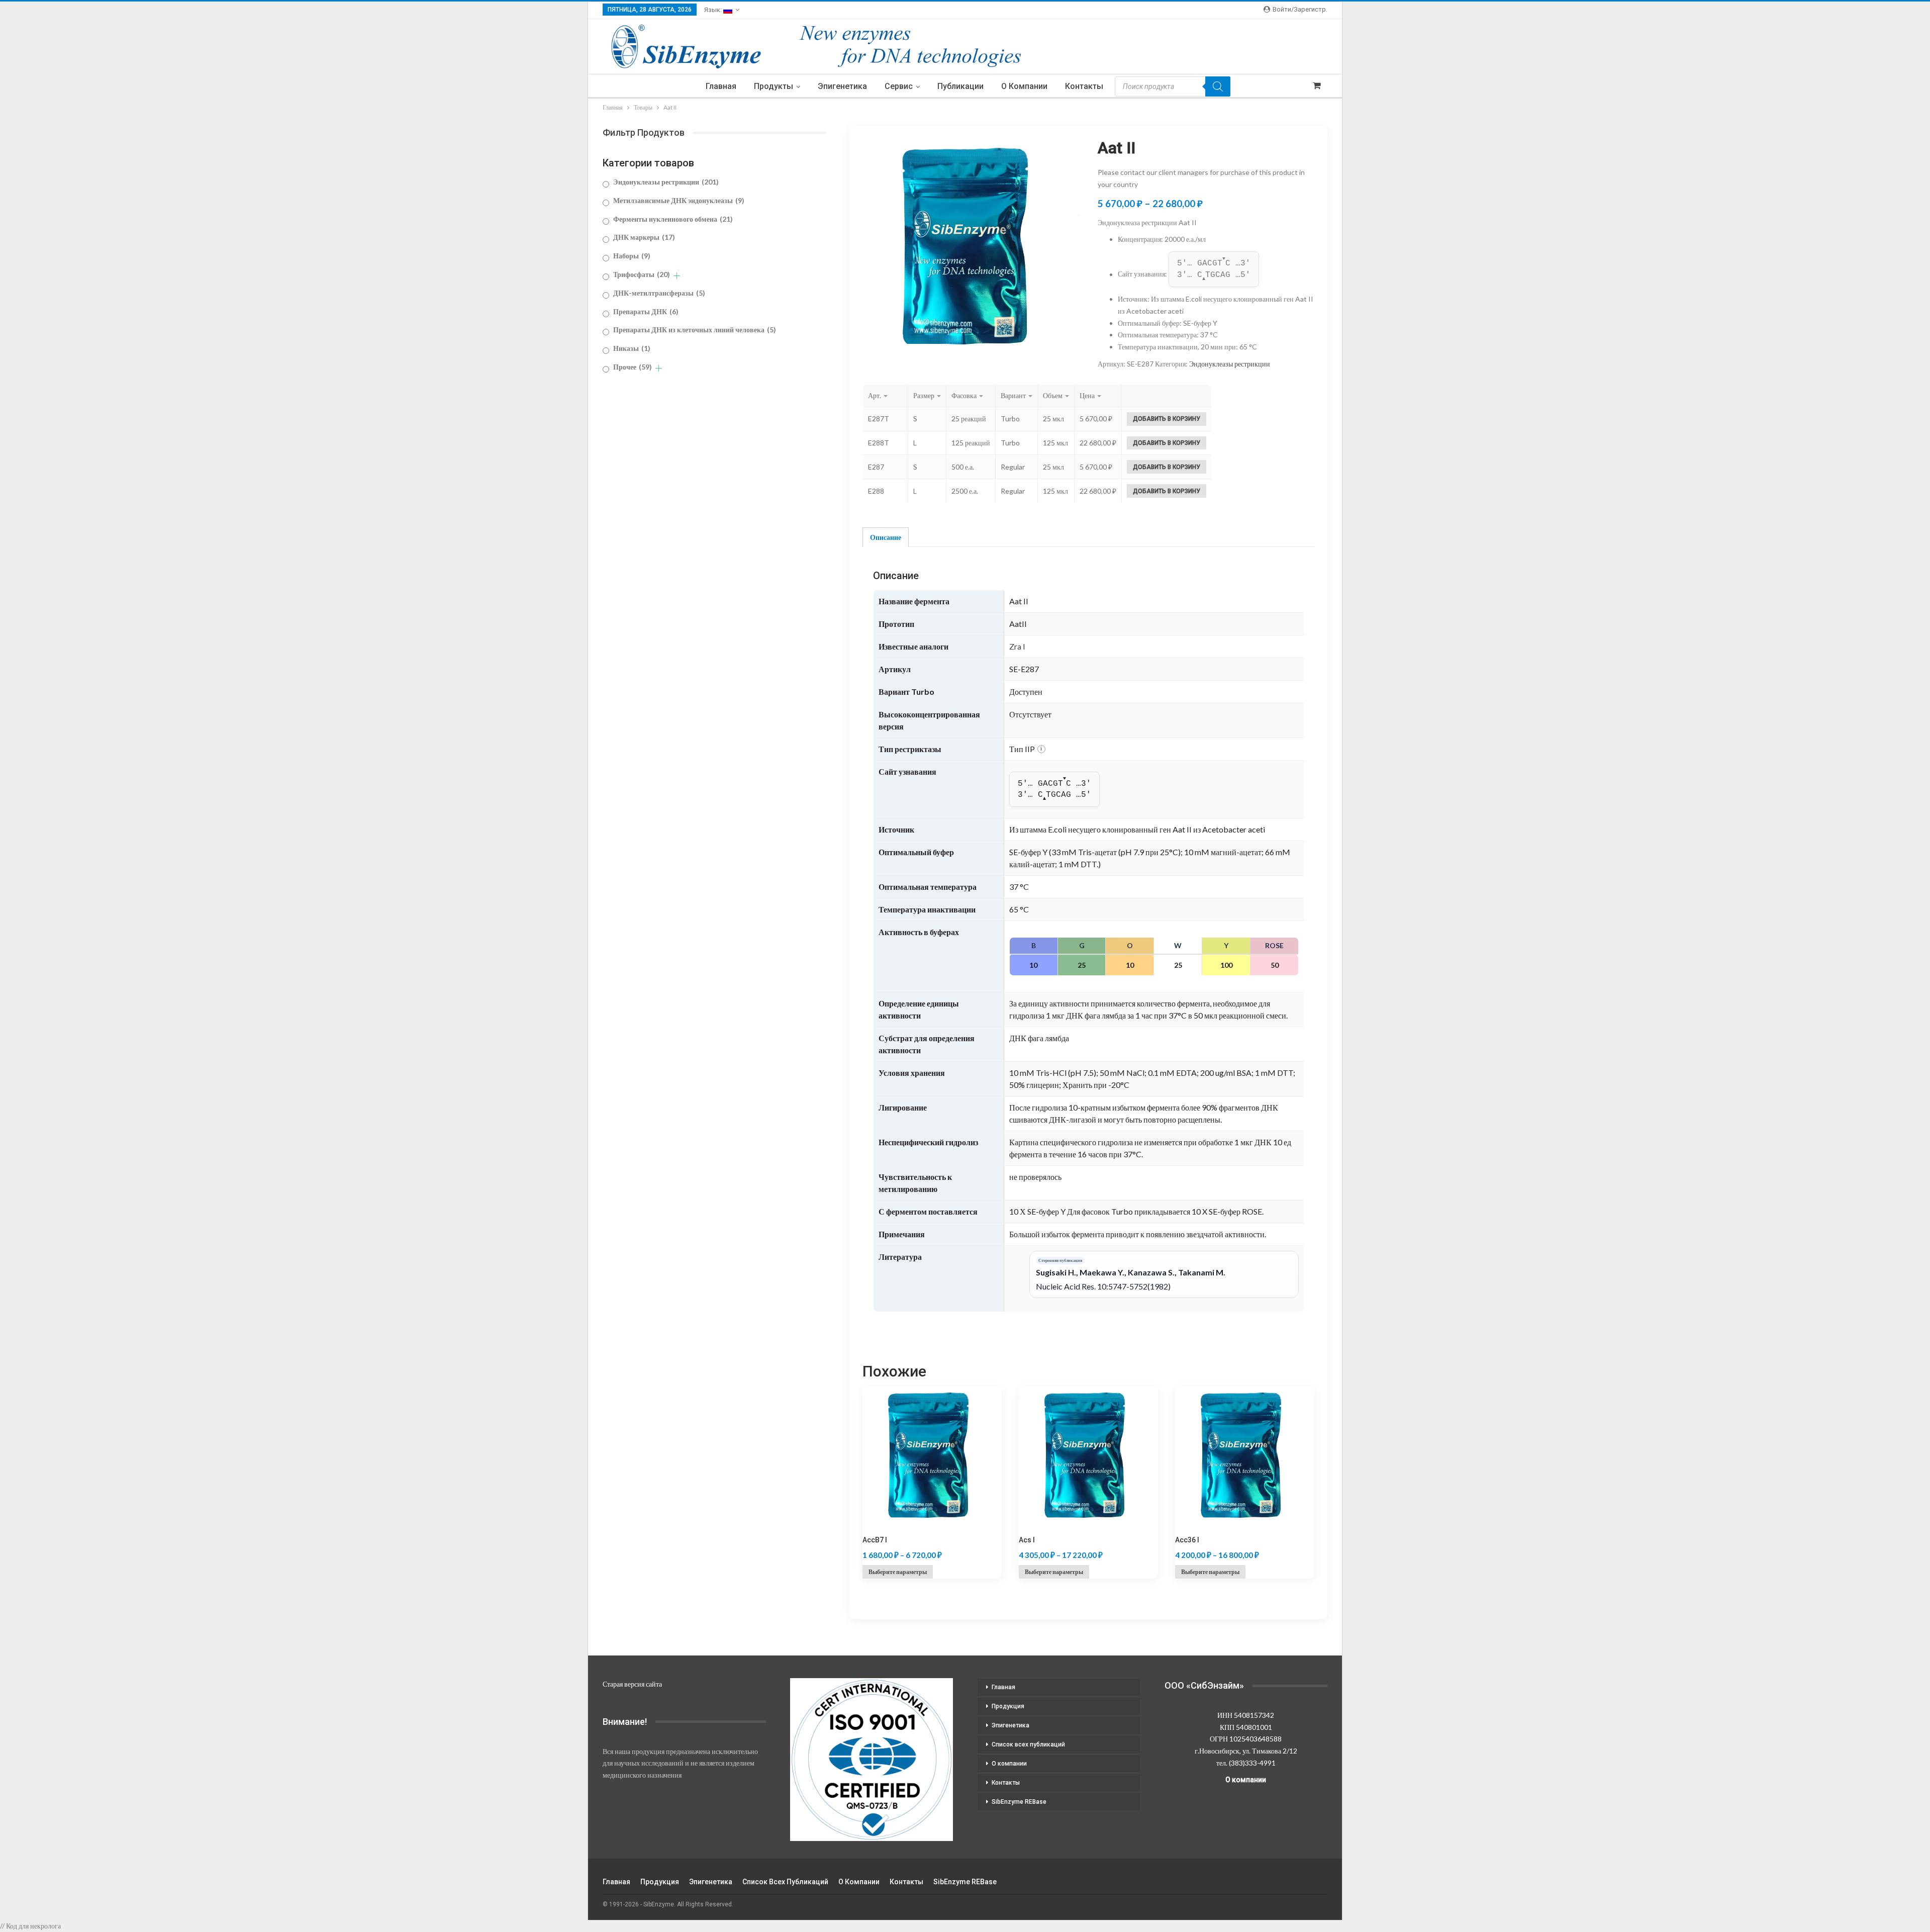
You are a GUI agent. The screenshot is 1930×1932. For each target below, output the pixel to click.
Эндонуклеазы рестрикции (1230, 364)
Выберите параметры (898, 1572)
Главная (721, 86)
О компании (1024, 86)
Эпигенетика (842, 86)
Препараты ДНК (646, 311)
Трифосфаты (642, 274)
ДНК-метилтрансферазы (659, 293)
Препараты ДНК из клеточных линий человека (695, 330)
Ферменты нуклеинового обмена (673, 219)
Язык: (714, 10)
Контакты (1084, 86)
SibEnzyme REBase (1019, 1802)
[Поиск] (1218, 86)
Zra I (1017, 646)
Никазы (632, 348)
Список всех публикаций (1028, 1744)
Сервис (899, 86)
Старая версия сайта (632, 1684)
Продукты (774, 86)
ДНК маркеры (644, 237)
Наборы (632, 256)
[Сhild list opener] (677, 276)
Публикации (960, 86)
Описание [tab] (886, 537)
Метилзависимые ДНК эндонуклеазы (679, 200)
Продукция (1008, 1706)
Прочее (633, 367)
